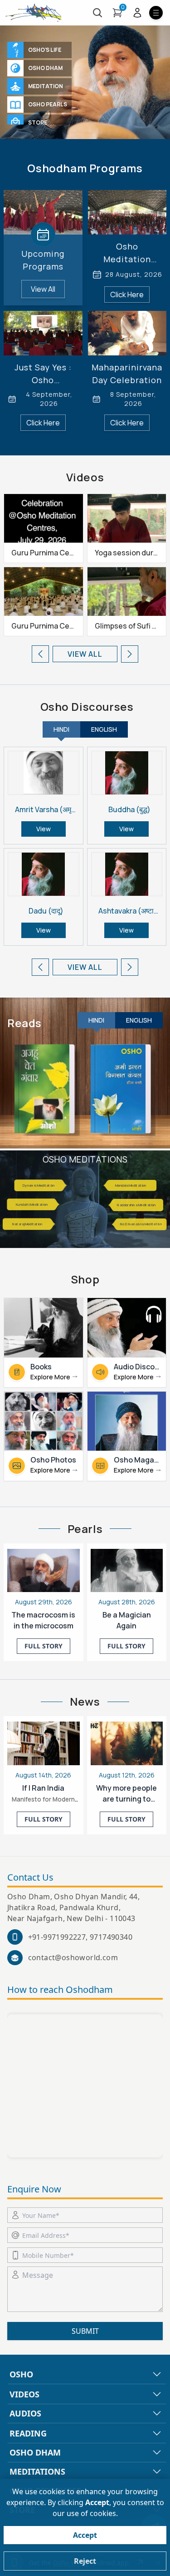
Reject (85, 2561)
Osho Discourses (87, 707)
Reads (24, 1023)
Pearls (85, 1529)
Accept (85, 2535)
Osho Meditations (85, 1159)
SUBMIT (85, 2331)
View (44, 829)
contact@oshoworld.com (73, 1957)
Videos (85, 477)
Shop (85, 1279)
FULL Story (44, 1646)
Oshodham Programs (85, 168)
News (85, 1702)
